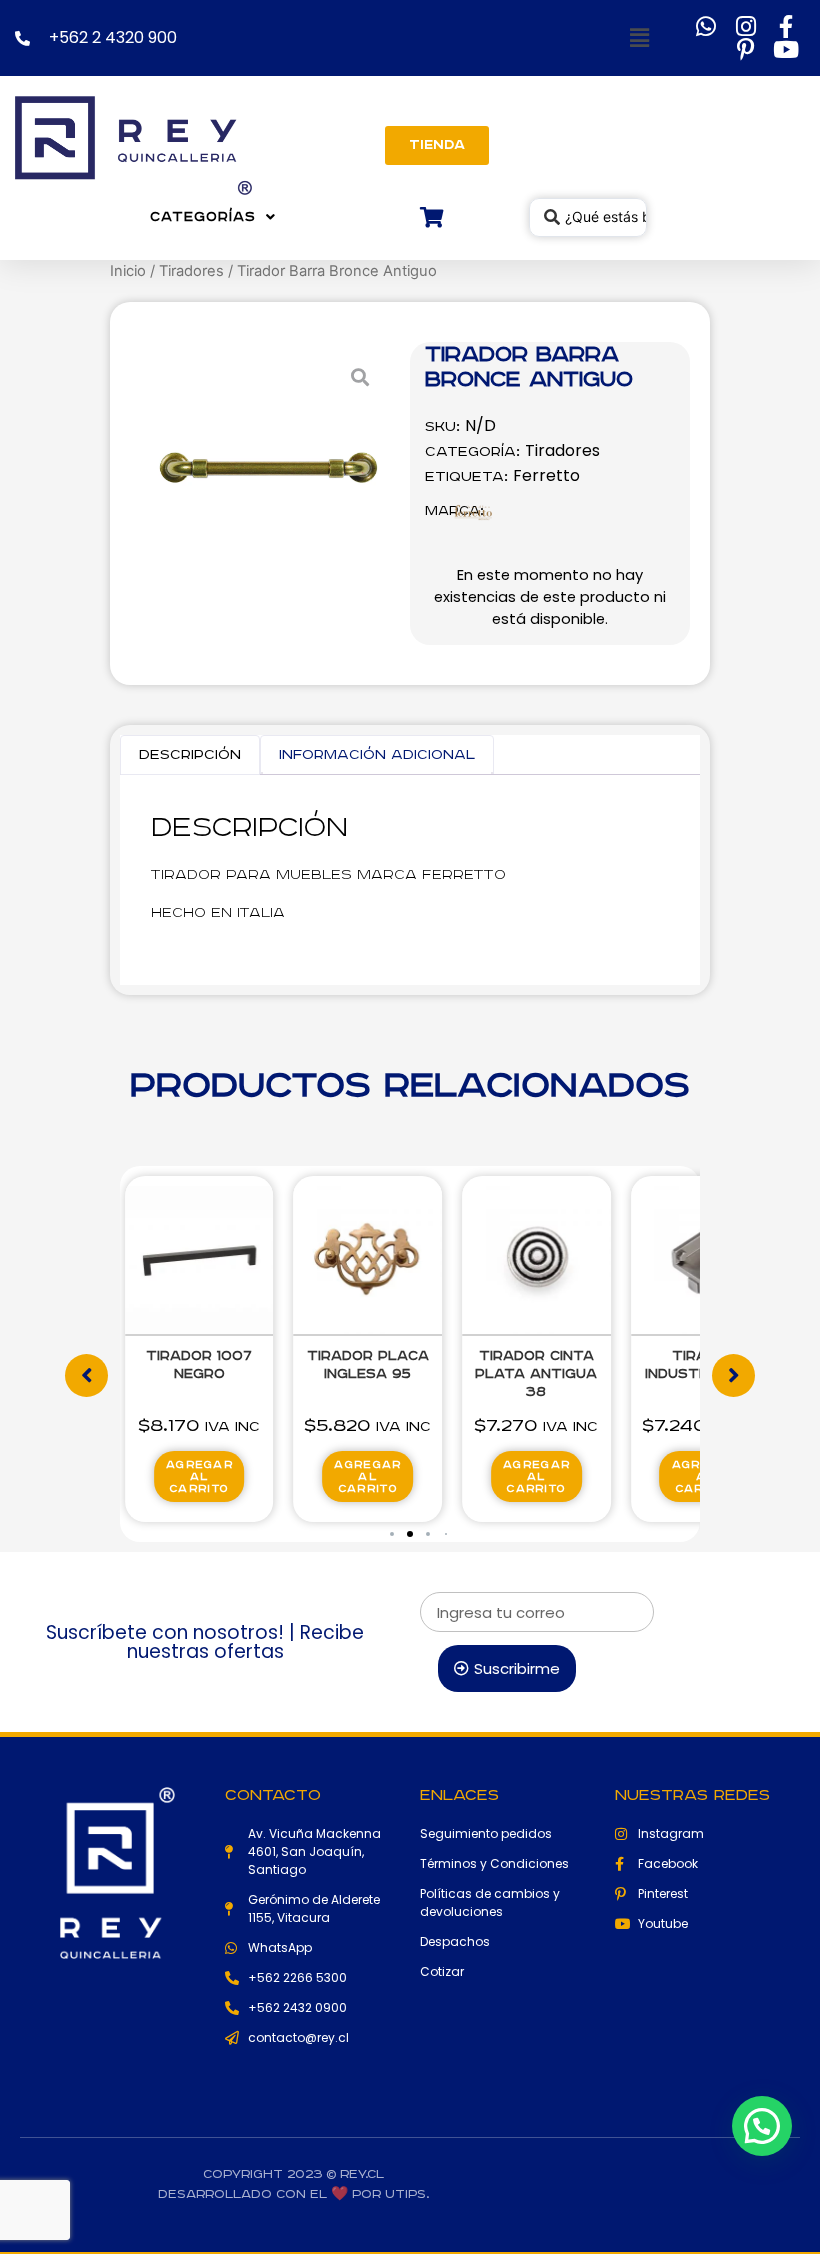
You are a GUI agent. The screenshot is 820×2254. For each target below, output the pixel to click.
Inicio (128, 271)
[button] (635, 38)
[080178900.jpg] (270, 467)
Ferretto (546, 475)
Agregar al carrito (268, 1477)
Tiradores (191, 271)
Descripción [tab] (190, 755)
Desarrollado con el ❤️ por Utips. (293, 2194)
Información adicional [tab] (377, 755)
